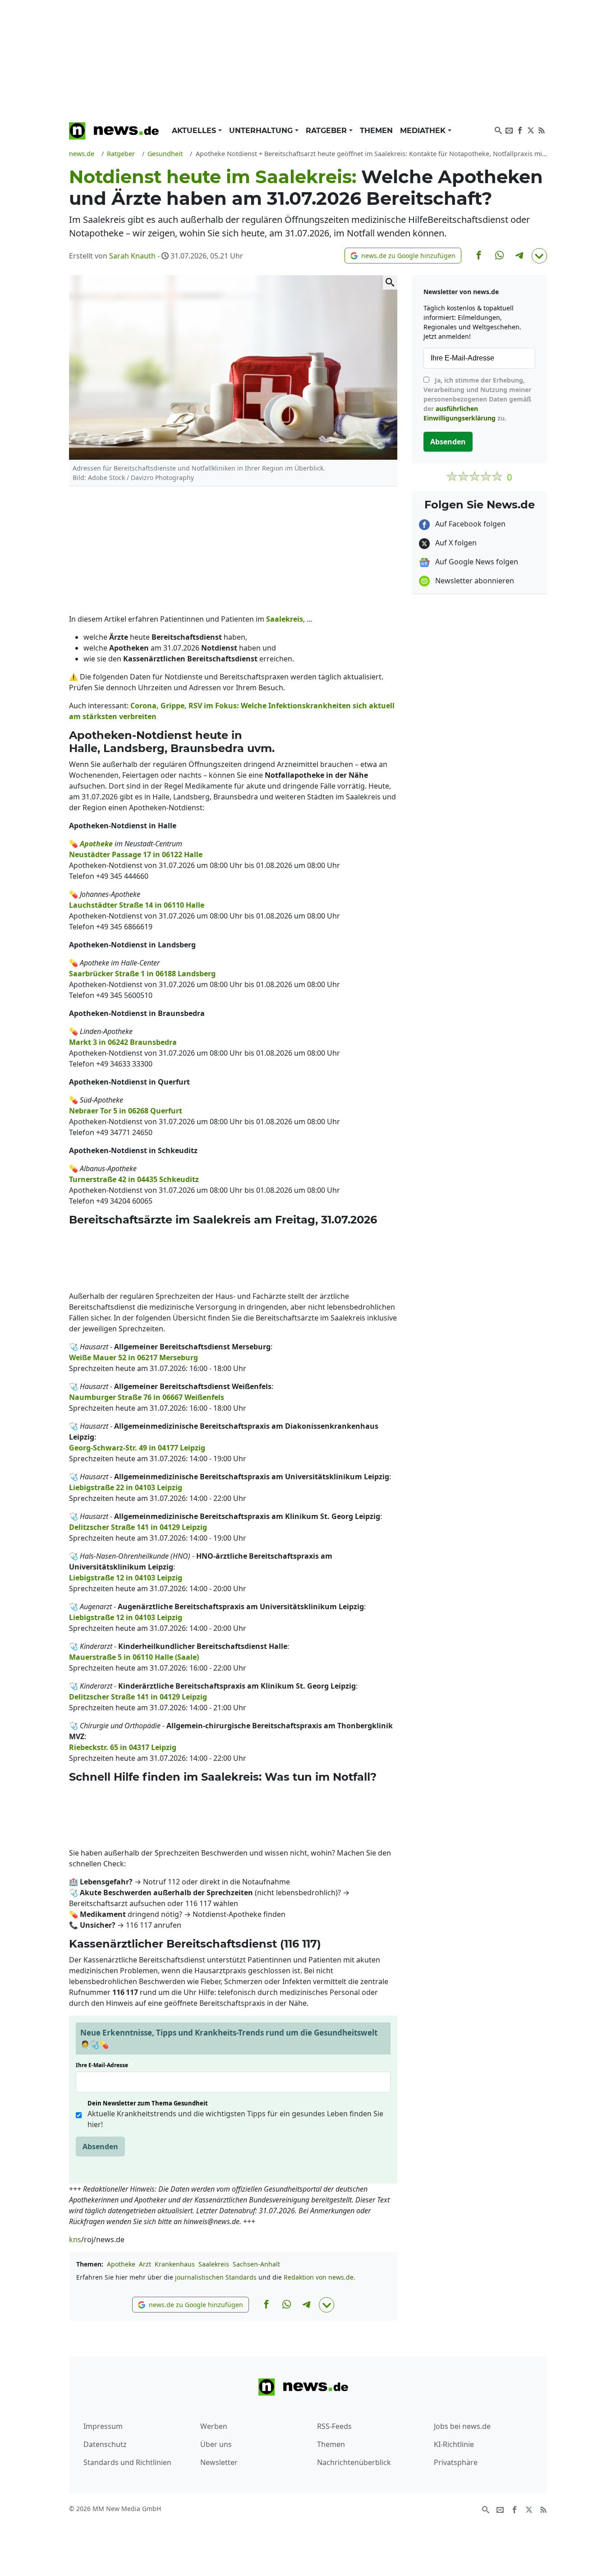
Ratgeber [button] (327, 131)
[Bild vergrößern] (390, 282)
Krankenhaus (175, 2264)
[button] (403, 256)
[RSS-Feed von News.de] (542, 129)
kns (75, 2239)
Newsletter (219, 2462)
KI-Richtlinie (454, 2444)
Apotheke (121, 2264)
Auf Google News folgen (476, 562)
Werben (214, 2426)
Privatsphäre (456, 2462)
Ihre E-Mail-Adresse (105, 2065)
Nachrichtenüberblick (354, 2462)
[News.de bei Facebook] (520, 129)
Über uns (216, 2444)
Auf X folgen (455, 543)
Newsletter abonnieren (474, 581)
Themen (376, 131)
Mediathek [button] (424, 131)
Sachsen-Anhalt (256, 2264)
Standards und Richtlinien (127, 2462)
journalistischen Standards (216, 2277)
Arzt (145, 2264)
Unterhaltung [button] (262, 131)
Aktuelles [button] (195, 131)
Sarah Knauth (132, 256)
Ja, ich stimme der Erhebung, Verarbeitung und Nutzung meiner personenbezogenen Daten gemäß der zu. (477, 399)
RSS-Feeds (334, 2426)
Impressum (103, 2426)
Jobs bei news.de (462, 2426)
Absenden (100, 2147)
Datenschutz (105, 2444)
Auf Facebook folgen (469, 524)
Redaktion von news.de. (319, 2277)
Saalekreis (214, 2264)
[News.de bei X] (531, 129)
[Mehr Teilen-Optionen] (539, 256)
